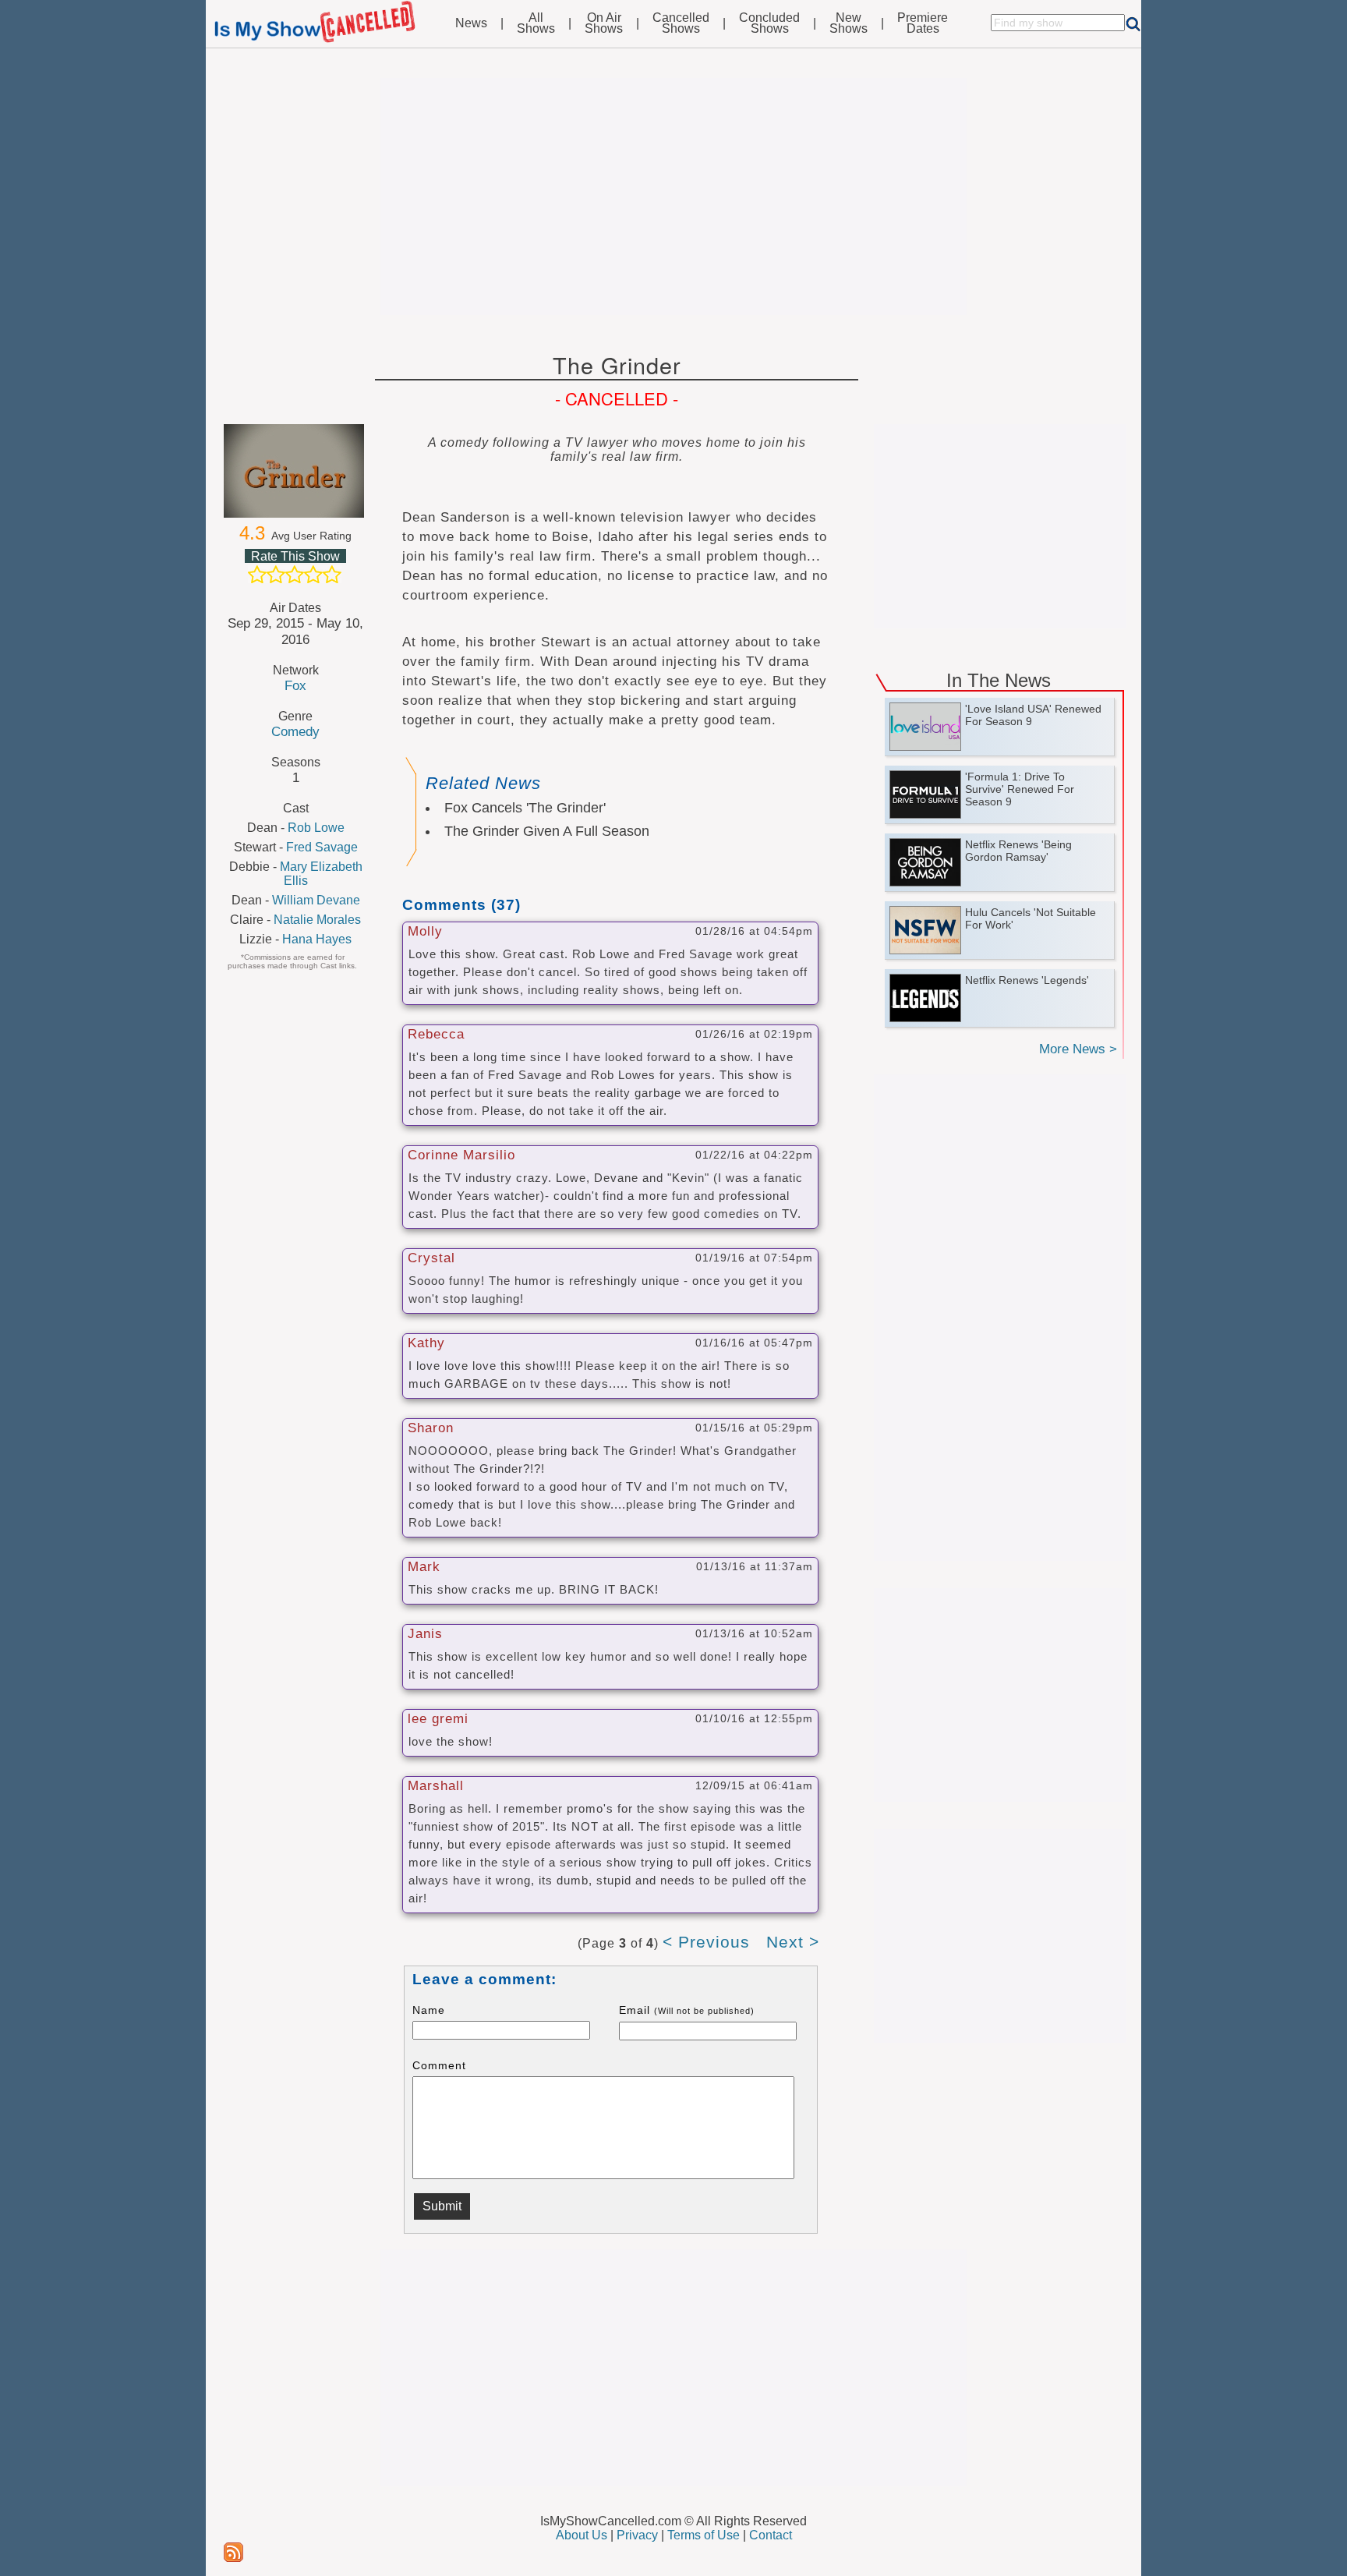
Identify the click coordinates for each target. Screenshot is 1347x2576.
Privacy (637, 2535)
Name (429, 2010)
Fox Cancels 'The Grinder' (525, 808)
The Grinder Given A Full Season (547, 831)
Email (687, 2010)
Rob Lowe (316, 828)
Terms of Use (704, 2535)
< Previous (706, 1942)
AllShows (536, 23)
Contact (771, 2535)
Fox (295, 685)
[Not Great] (276, 575)
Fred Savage (322, 847)
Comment (439, 2065)
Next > (793, 1942)
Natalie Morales (317, 920)
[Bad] (257, 575)
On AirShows (604, 23)
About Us (582, 2535)
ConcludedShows (769, 23)
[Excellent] (332, 575)
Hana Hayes (317, 939)
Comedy (295, 731)
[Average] (295, 575)
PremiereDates (923, 23)
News (471, 23)
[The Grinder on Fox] (295, 471)
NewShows (849, 23)
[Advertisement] (673, 196)
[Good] (313, 575)
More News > (1078, 1049)
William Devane (316, 900)
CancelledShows (681, 23)
